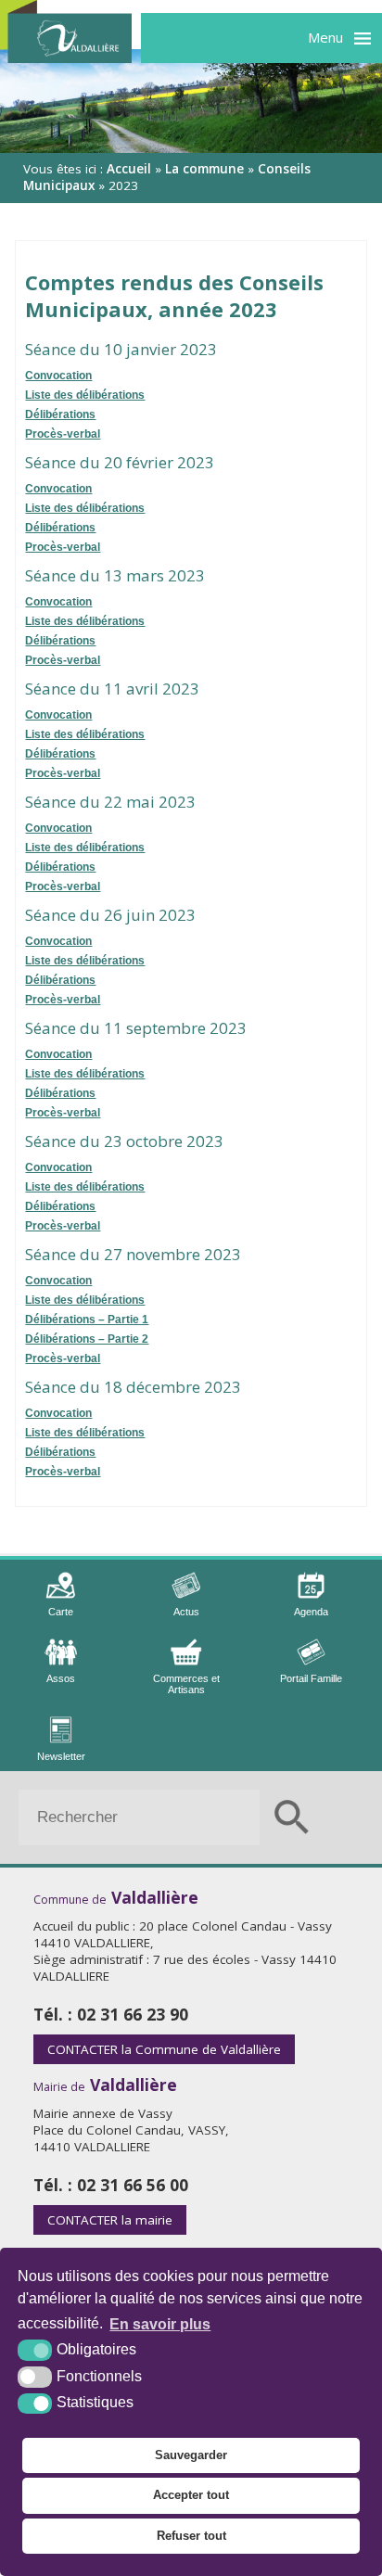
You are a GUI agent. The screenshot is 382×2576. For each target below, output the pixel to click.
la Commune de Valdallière (164, 2049)
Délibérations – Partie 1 (87, 1320)
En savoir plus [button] (160, 2324)
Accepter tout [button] (191, 2495)
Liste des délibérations (85, 395)
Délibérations (60, 414)
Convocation (58, 376)
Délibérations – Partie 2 (87, 1339)
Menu (325, 37)
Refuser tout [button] (191, 2536)
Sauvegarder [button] (191, 2455)
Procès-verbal (63, 434)
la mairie (110, 2220)
